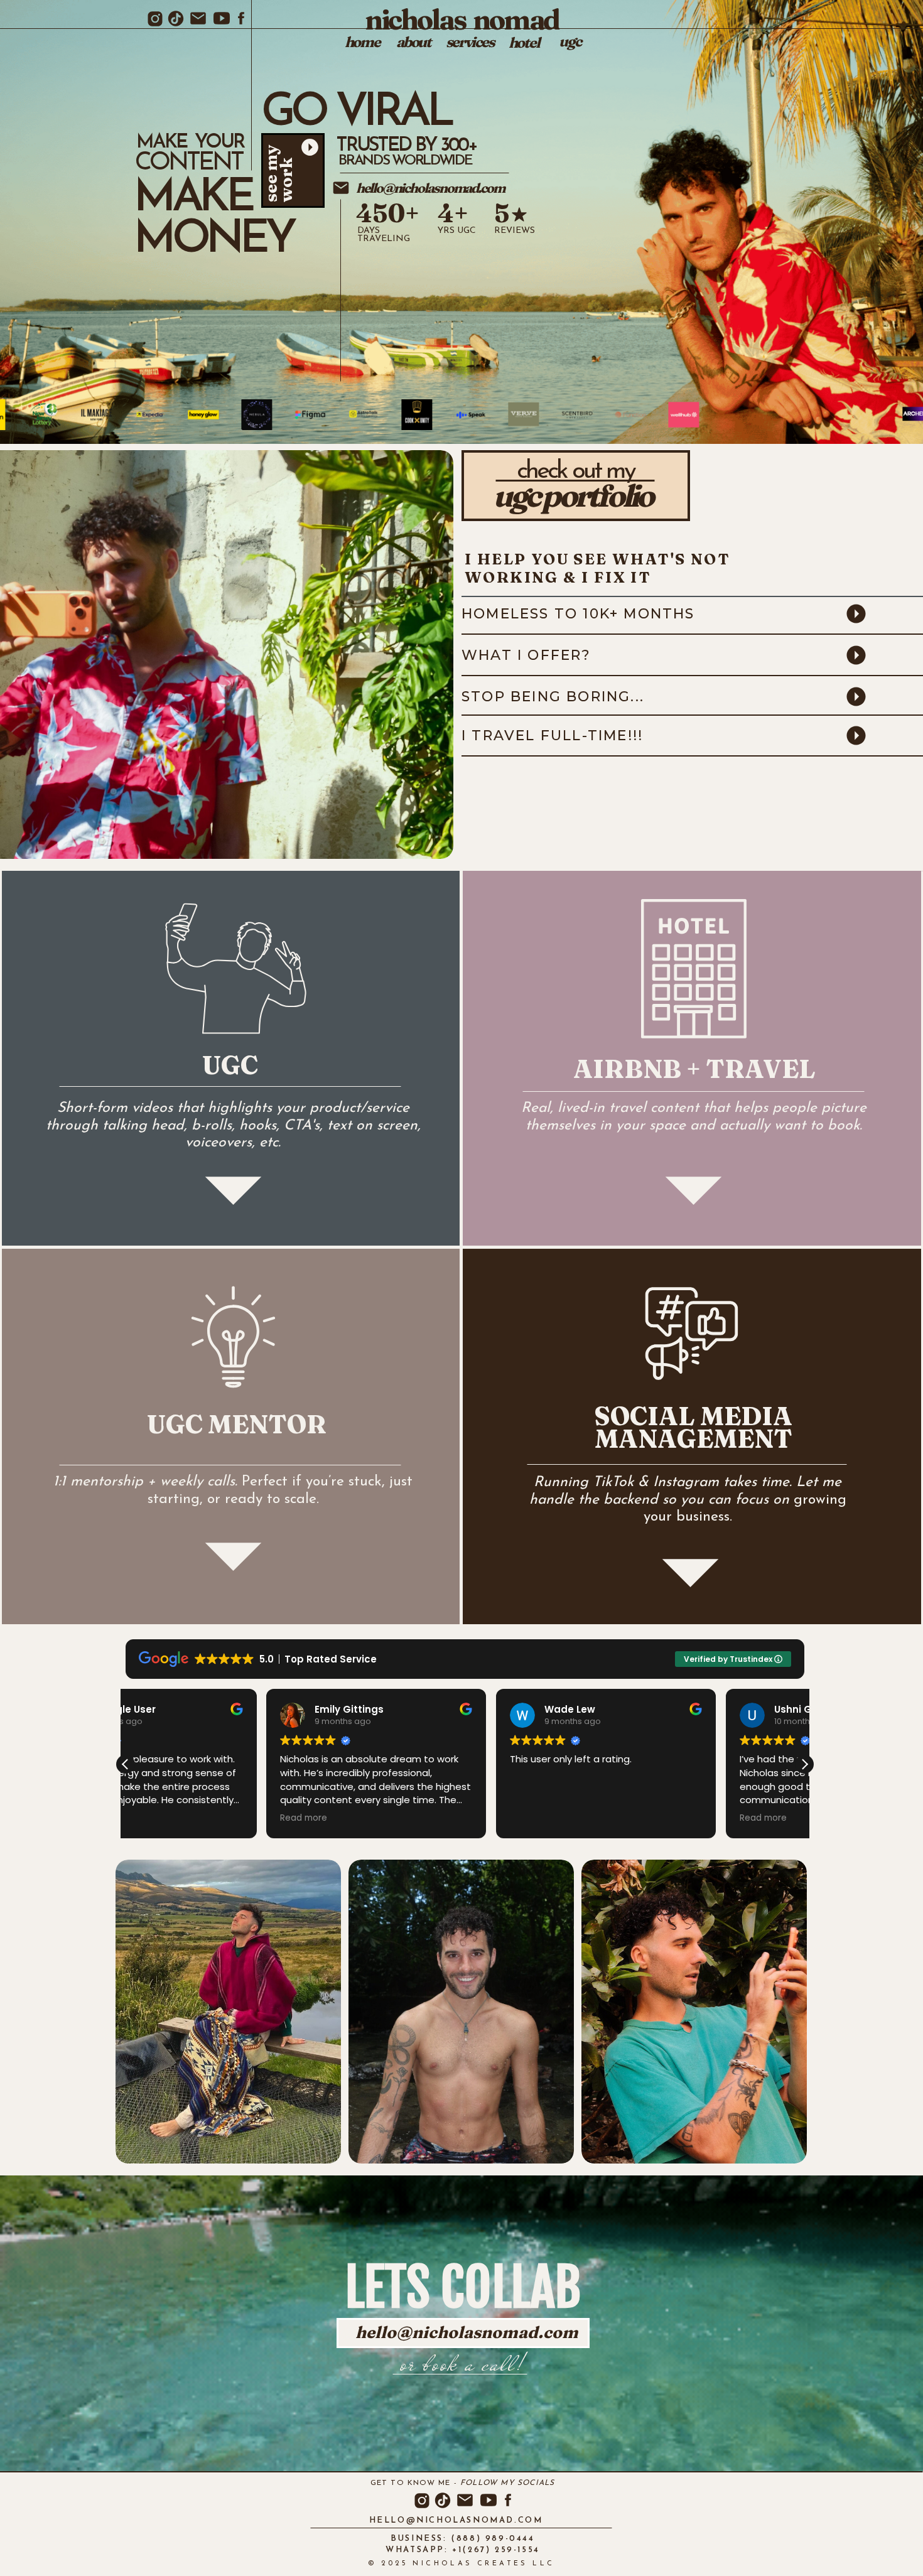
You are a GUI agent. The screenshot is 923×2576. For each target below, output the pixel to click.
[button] (804, 1764)
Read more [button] (393, 1818)
